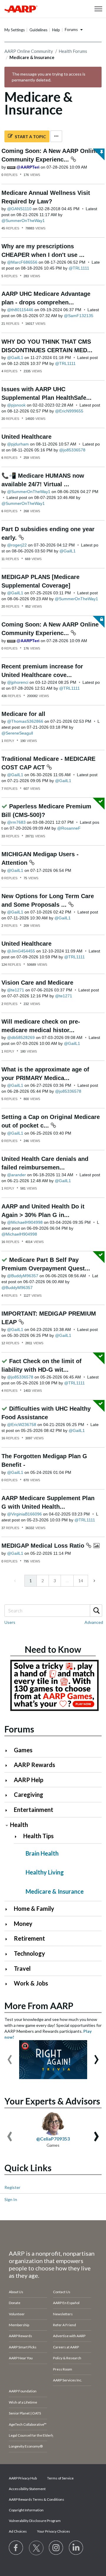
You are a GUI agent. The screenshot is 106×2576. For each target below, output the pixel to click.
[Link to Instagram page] (56, 2548)
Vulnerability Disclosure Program (35, 2521)
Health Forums (73, 51)
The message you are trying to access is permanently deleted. (49, 77)
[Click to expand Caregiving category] (9, 1795)
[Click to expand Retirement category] (9, 1939)
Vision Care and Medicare (37, 983)
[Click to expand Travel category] (9, 1969)
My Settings (15, 30)
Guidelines (38, 30)
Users (10, 1622)
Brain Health (42, 1853)
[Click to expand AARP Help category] (9, 1780)
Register (12, 2187)
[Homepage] (21, 9)
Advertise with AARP (69, 2336)
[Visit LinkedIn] (76, 2548)
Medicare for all (23, 714)
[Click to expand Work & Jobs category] (9, 1984)
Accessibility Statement (27, 2489)
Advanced (94, 1622)
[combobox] (53, 1611)
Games (23, 1750)
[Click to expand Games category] (9, 1751)
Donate (15, 2303)
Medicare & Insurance (55, 1891)
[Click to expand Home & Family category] (9, 1909)
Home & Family (34, 1908)
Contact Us (62, 2292)
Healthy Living (45, 1872)
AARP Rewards (34, 1765)
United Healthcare (26, 437)
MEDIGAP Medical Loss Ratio (44, 1546)
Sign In (11, 2199)
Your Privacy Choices (54, 2531)
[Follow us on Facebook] (16, 2548)
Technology (29, 1953)
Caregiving (29, 1794)
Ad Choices (18, 2531)
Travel (22, 1968)
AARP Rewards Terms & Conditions (37, 2499)
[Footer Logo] (53, 2236)
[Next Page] (94, 1581)
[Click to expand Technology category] (9, 1954)
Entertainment (34, 1810)
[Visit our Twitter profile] (36, 2548)
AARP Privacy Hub (23, 2478)
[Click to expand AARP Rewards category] (9, 1765)
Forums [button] (71, 30)
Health (19, 1825)
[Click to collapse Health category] (7, 1825)
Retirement (29, 1938)
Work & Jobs (31, 1983)
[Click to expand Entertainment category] (9, 1810)
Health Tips (38, 1836)
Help (56, 30)
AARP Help (29, 1780)
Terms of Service (60, 2478)
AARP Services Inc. (68, 2380)
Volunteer (17, 2314)
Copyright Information (26, 2510)
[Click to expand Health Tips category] (18, 1837)
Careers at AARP (66, 2347)
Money (23, 1924)
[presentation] (10, 2057)
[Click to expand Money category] (9, 1924)
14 (81, 1581)
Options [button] (56, 136)
